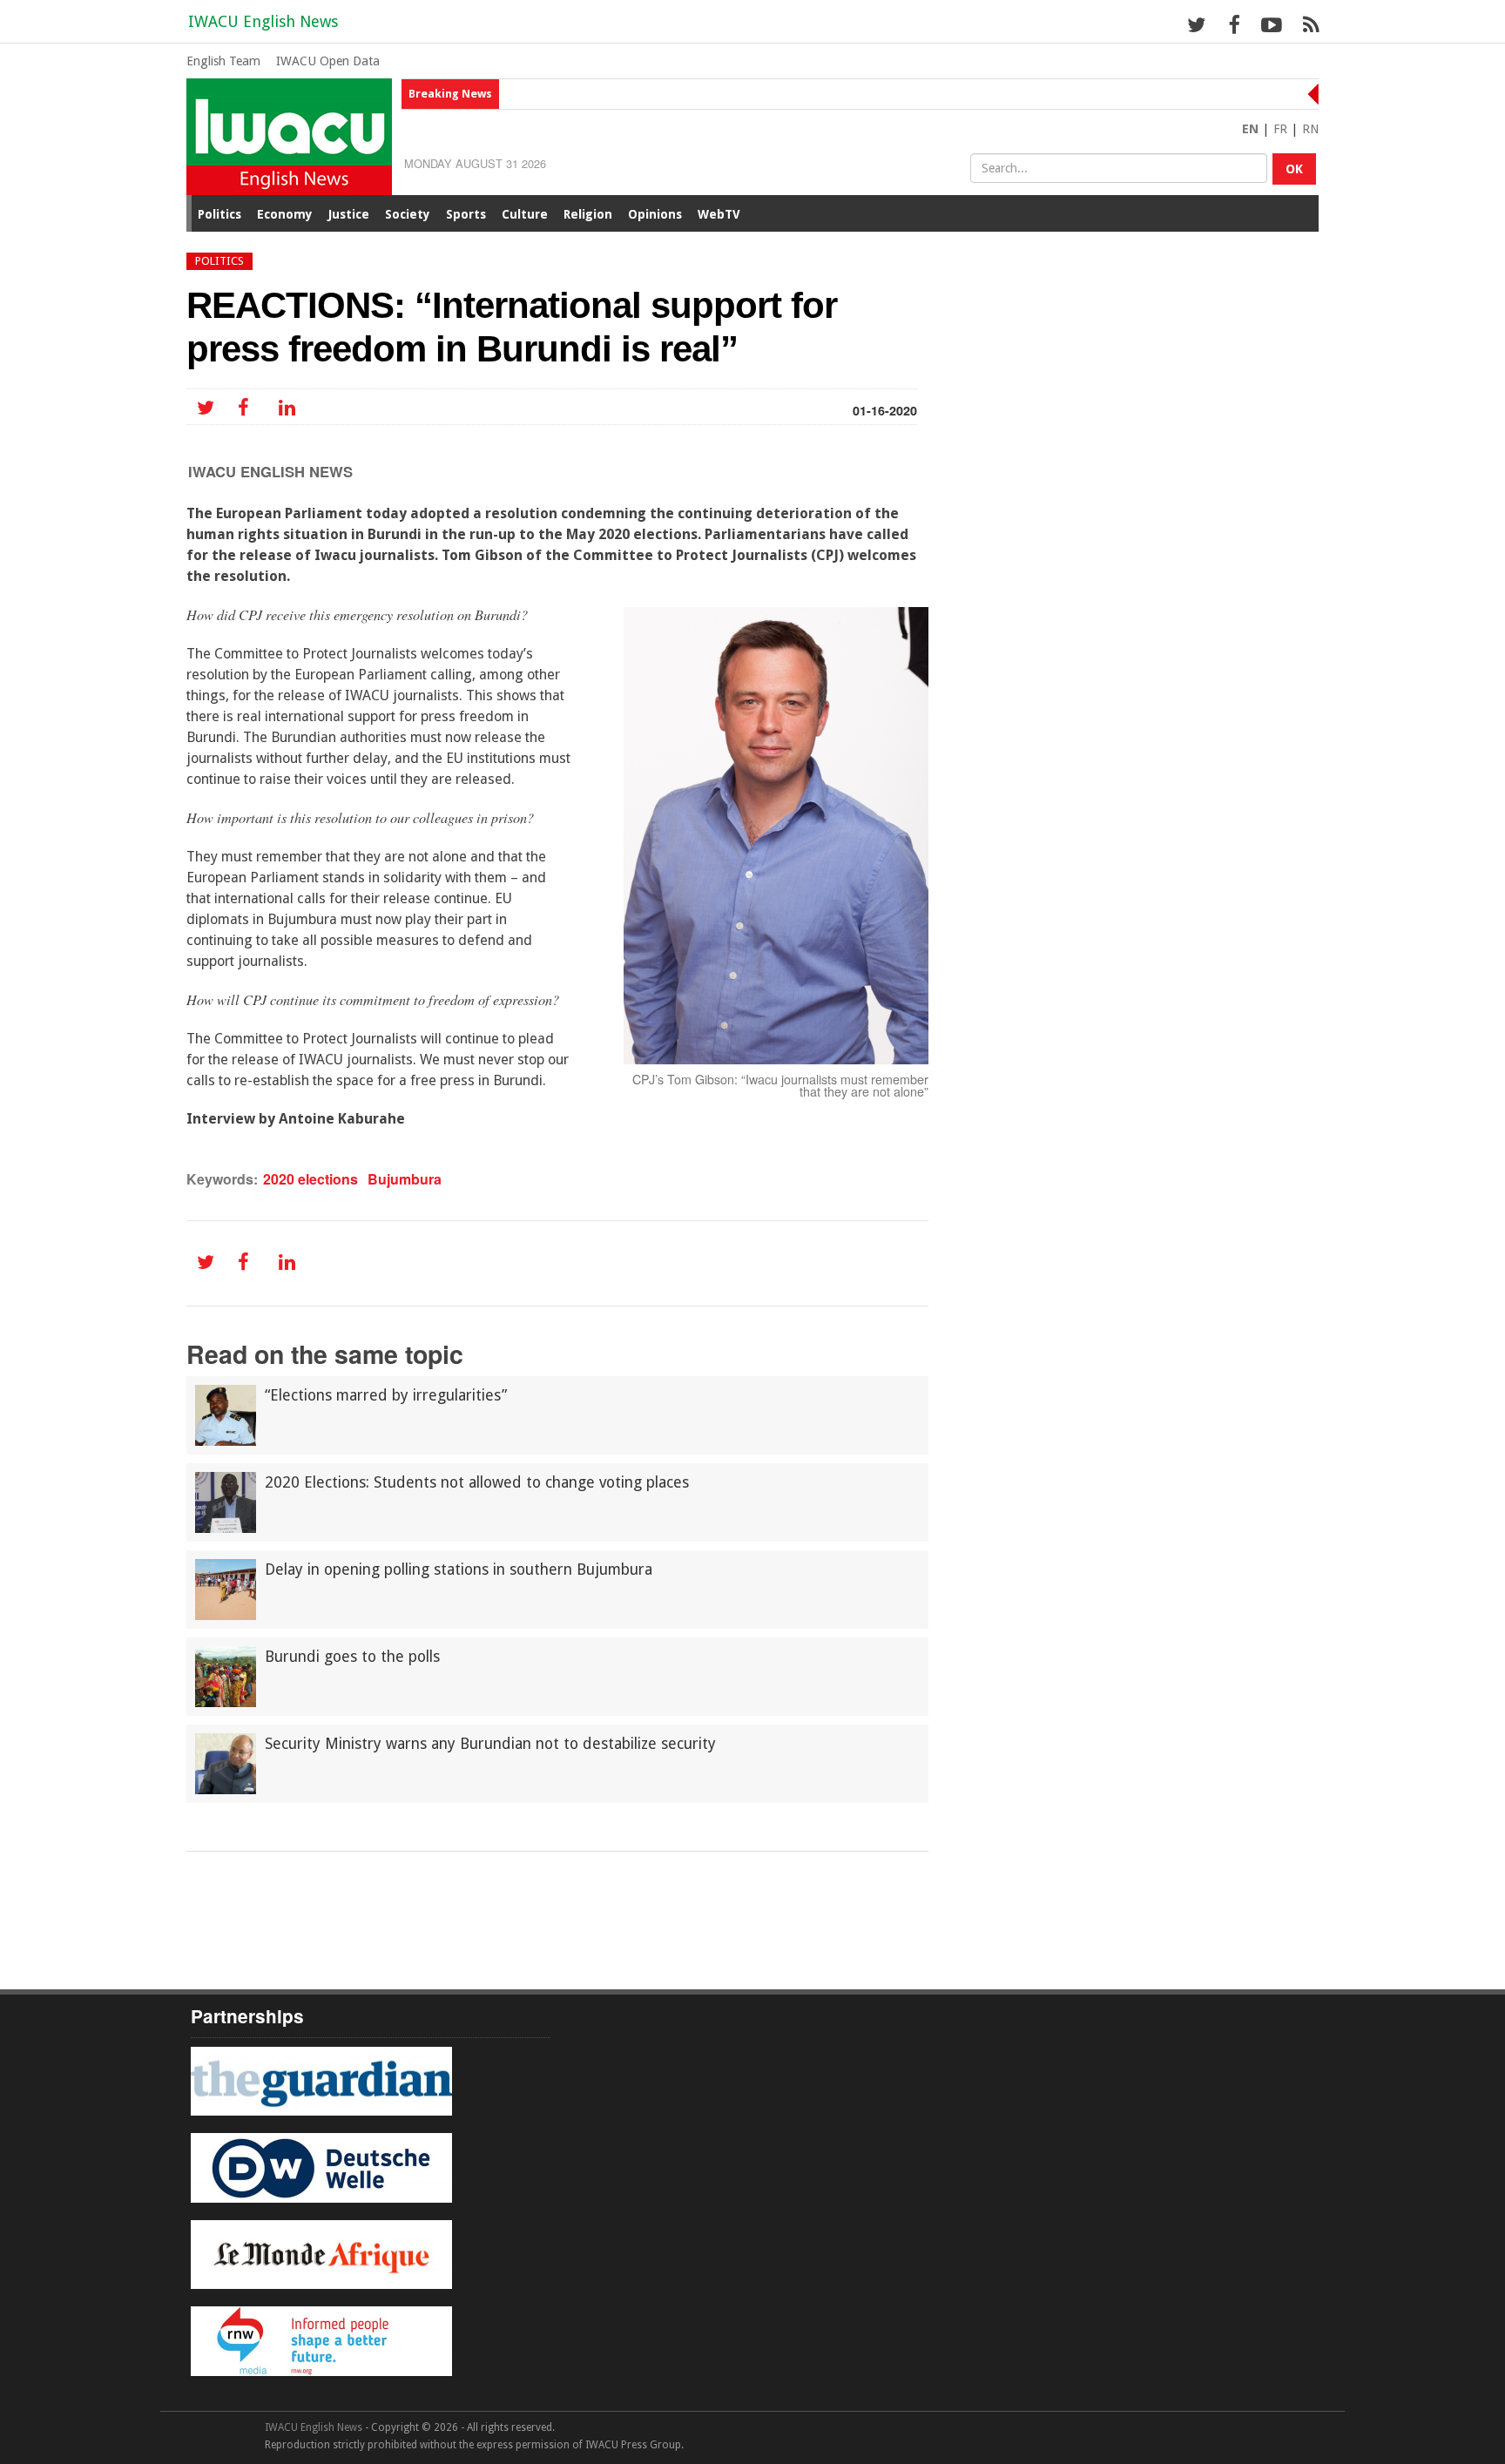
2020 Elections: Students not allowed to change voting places (477, 1482)
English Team (223, 61)
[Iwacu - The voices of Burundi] (289, 135)
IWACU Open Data (328, 61)
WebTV (719, 214)
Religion (588, 214)
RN (1310, 129)
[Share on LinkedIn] (284, 408)
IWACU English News (263, 21)
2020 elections (310, 1179)
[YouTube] (1271, 24)
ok (1294, 169)
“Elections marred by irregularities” (386, 1395)
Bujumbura (405, 1179)
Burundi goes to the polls (352, 1657)
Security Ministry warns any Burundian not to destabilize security (490, 1744)
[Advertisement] (557, 1900)
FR (1280, 129)
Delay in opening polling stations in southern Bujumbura (459, 1570)
